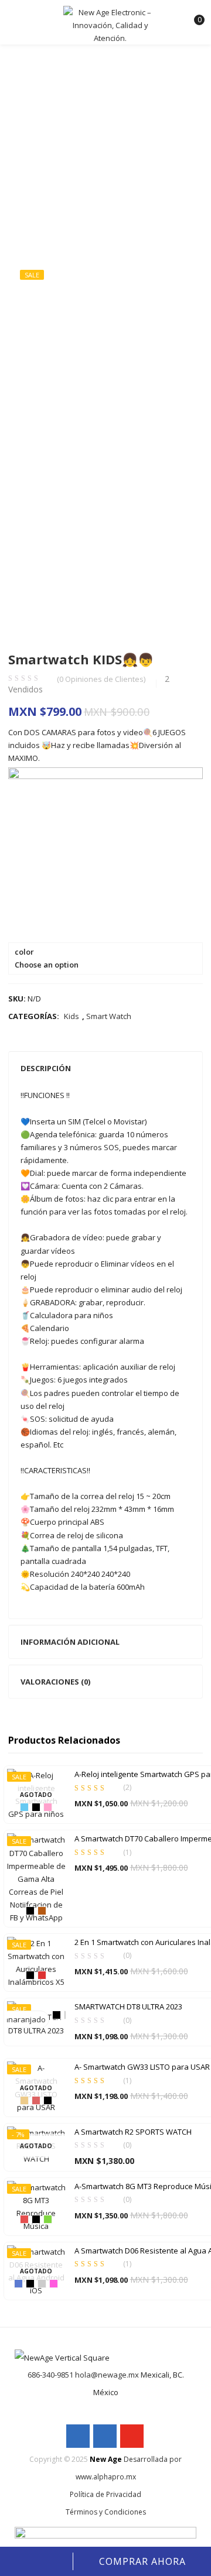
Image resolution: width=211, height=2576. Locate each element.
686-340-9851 (50, 2375)
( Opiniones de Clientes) (101, 679)
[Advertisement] (105, 138)
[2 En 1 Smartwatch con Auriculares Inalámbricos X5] (36, 1962)
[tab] (106, 1068)
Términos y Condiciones (106, 2512)
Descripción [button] (46, 1068)
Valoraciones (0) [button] (55, 1682)
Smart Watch (109, 1016)
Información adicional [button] (70, 1642)
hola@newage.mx (107, 2375)
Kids (72, 1016)
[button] (193, 15)
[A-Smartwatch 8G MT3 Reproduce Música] (36, 2205)
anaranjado (25, 2019)
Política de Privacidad (105, 2494)
